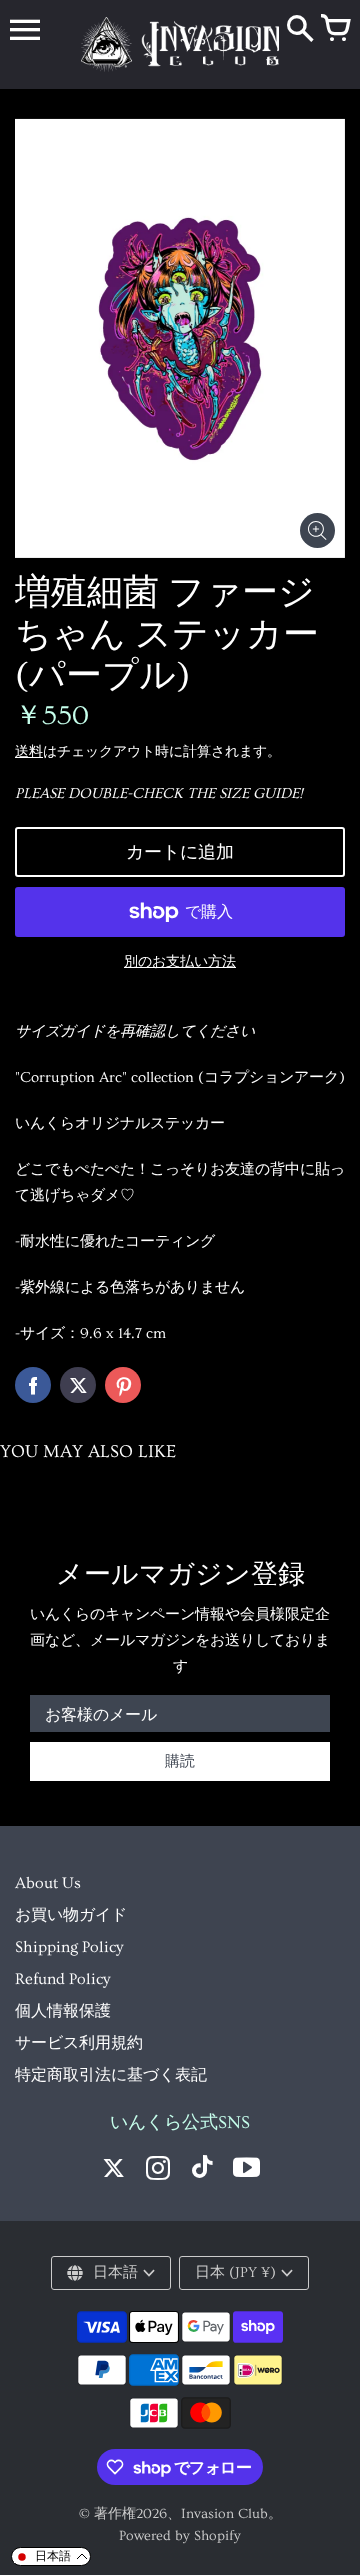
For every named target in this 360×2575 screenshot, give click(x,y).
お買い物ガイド (71, 1915)
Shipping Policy (69, 1947)
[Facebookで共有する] (33, 1385)
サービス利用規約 (79, 2043)
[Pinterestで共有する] (123, 1385)
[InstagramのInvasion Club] (158, 2170)
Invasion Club (224, 2514)
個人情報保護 (63, 2011)
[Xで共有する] (78, 1385)
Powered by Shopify (180, 2536)
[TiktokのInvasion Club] (202, 2170)
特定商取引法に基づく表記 (111, 2075)
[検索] (300, 30)
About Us (48, 1883)
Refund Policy (62, 1979)
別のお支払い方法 (180, 962)
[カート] (335, 30)
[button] (51, 2556)
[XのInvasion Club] (114, 2170)
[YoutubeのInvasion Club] (246, 2170)
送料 (29, 752)
